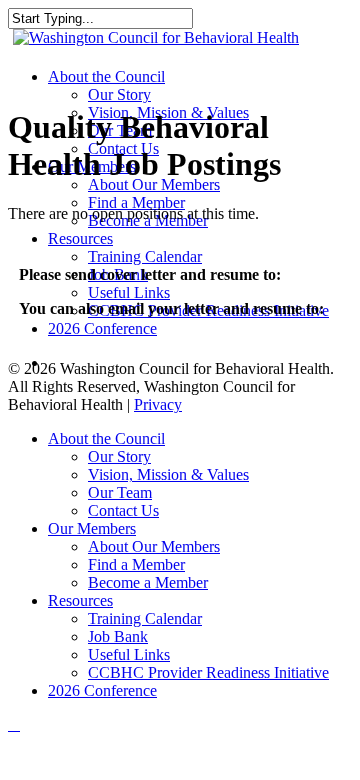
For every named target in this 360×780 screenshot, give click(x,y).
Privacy (158, 404)
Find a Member (136, 564)
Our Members (92, 528)
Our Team (120, 492)
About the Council (106, 438)
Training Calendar (145, 618)
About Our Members (154, 546)
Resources (80, 600)
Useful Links (129, 654)
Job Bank (118, 636)
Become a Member (148, 582)
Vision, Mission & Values (168, 474)
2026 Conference (102, 690)
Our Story (119, 456)
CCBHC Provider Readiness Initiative (208, 672)
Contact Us (123, 510)
